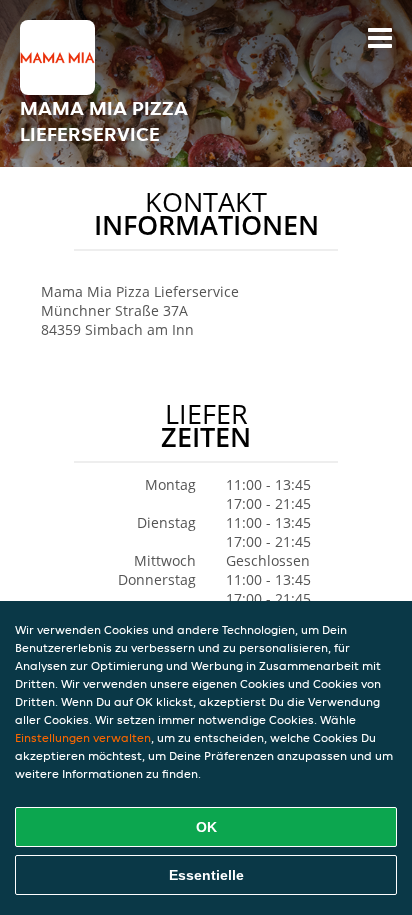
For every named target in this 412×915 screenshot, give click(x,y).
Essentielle (206, 875)
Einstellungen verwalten (83, 737)
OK (206, 827)
